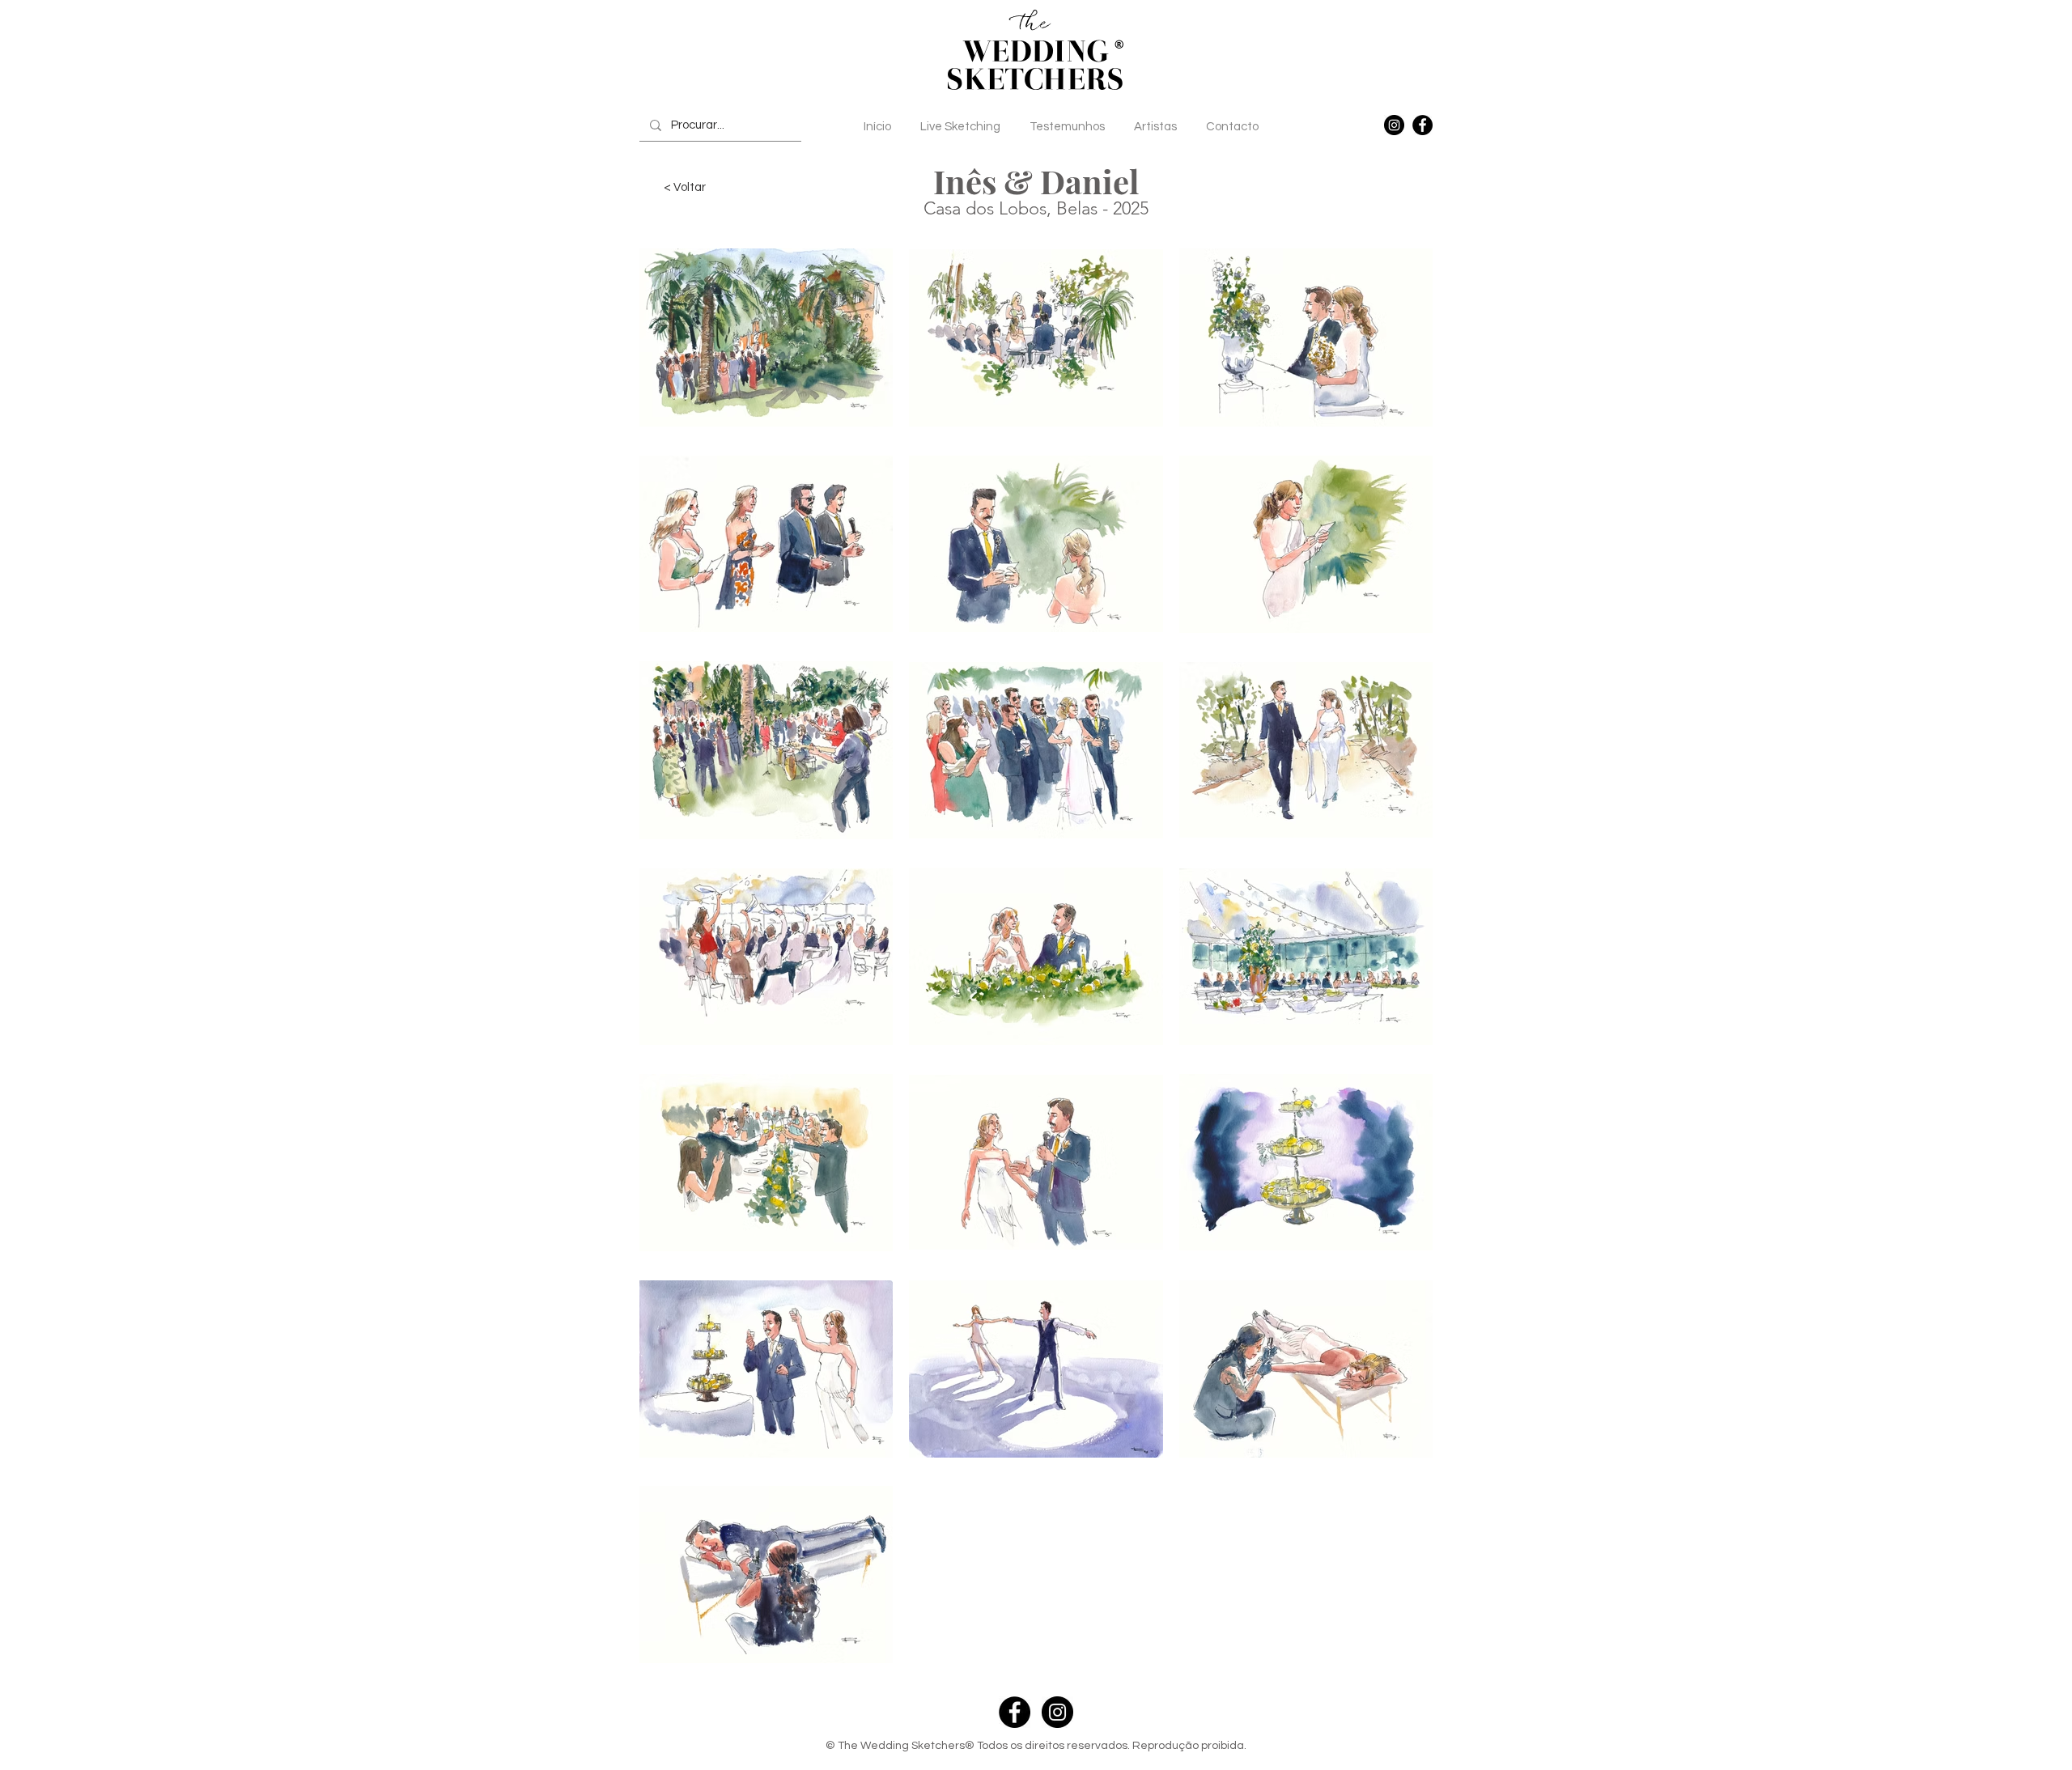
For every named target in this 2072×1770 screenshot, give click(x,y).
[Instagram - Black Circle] (1057, 1712)
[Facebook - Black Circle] (1015, 1712)
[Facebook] (1422, 125)
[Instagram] (1394, 125)
